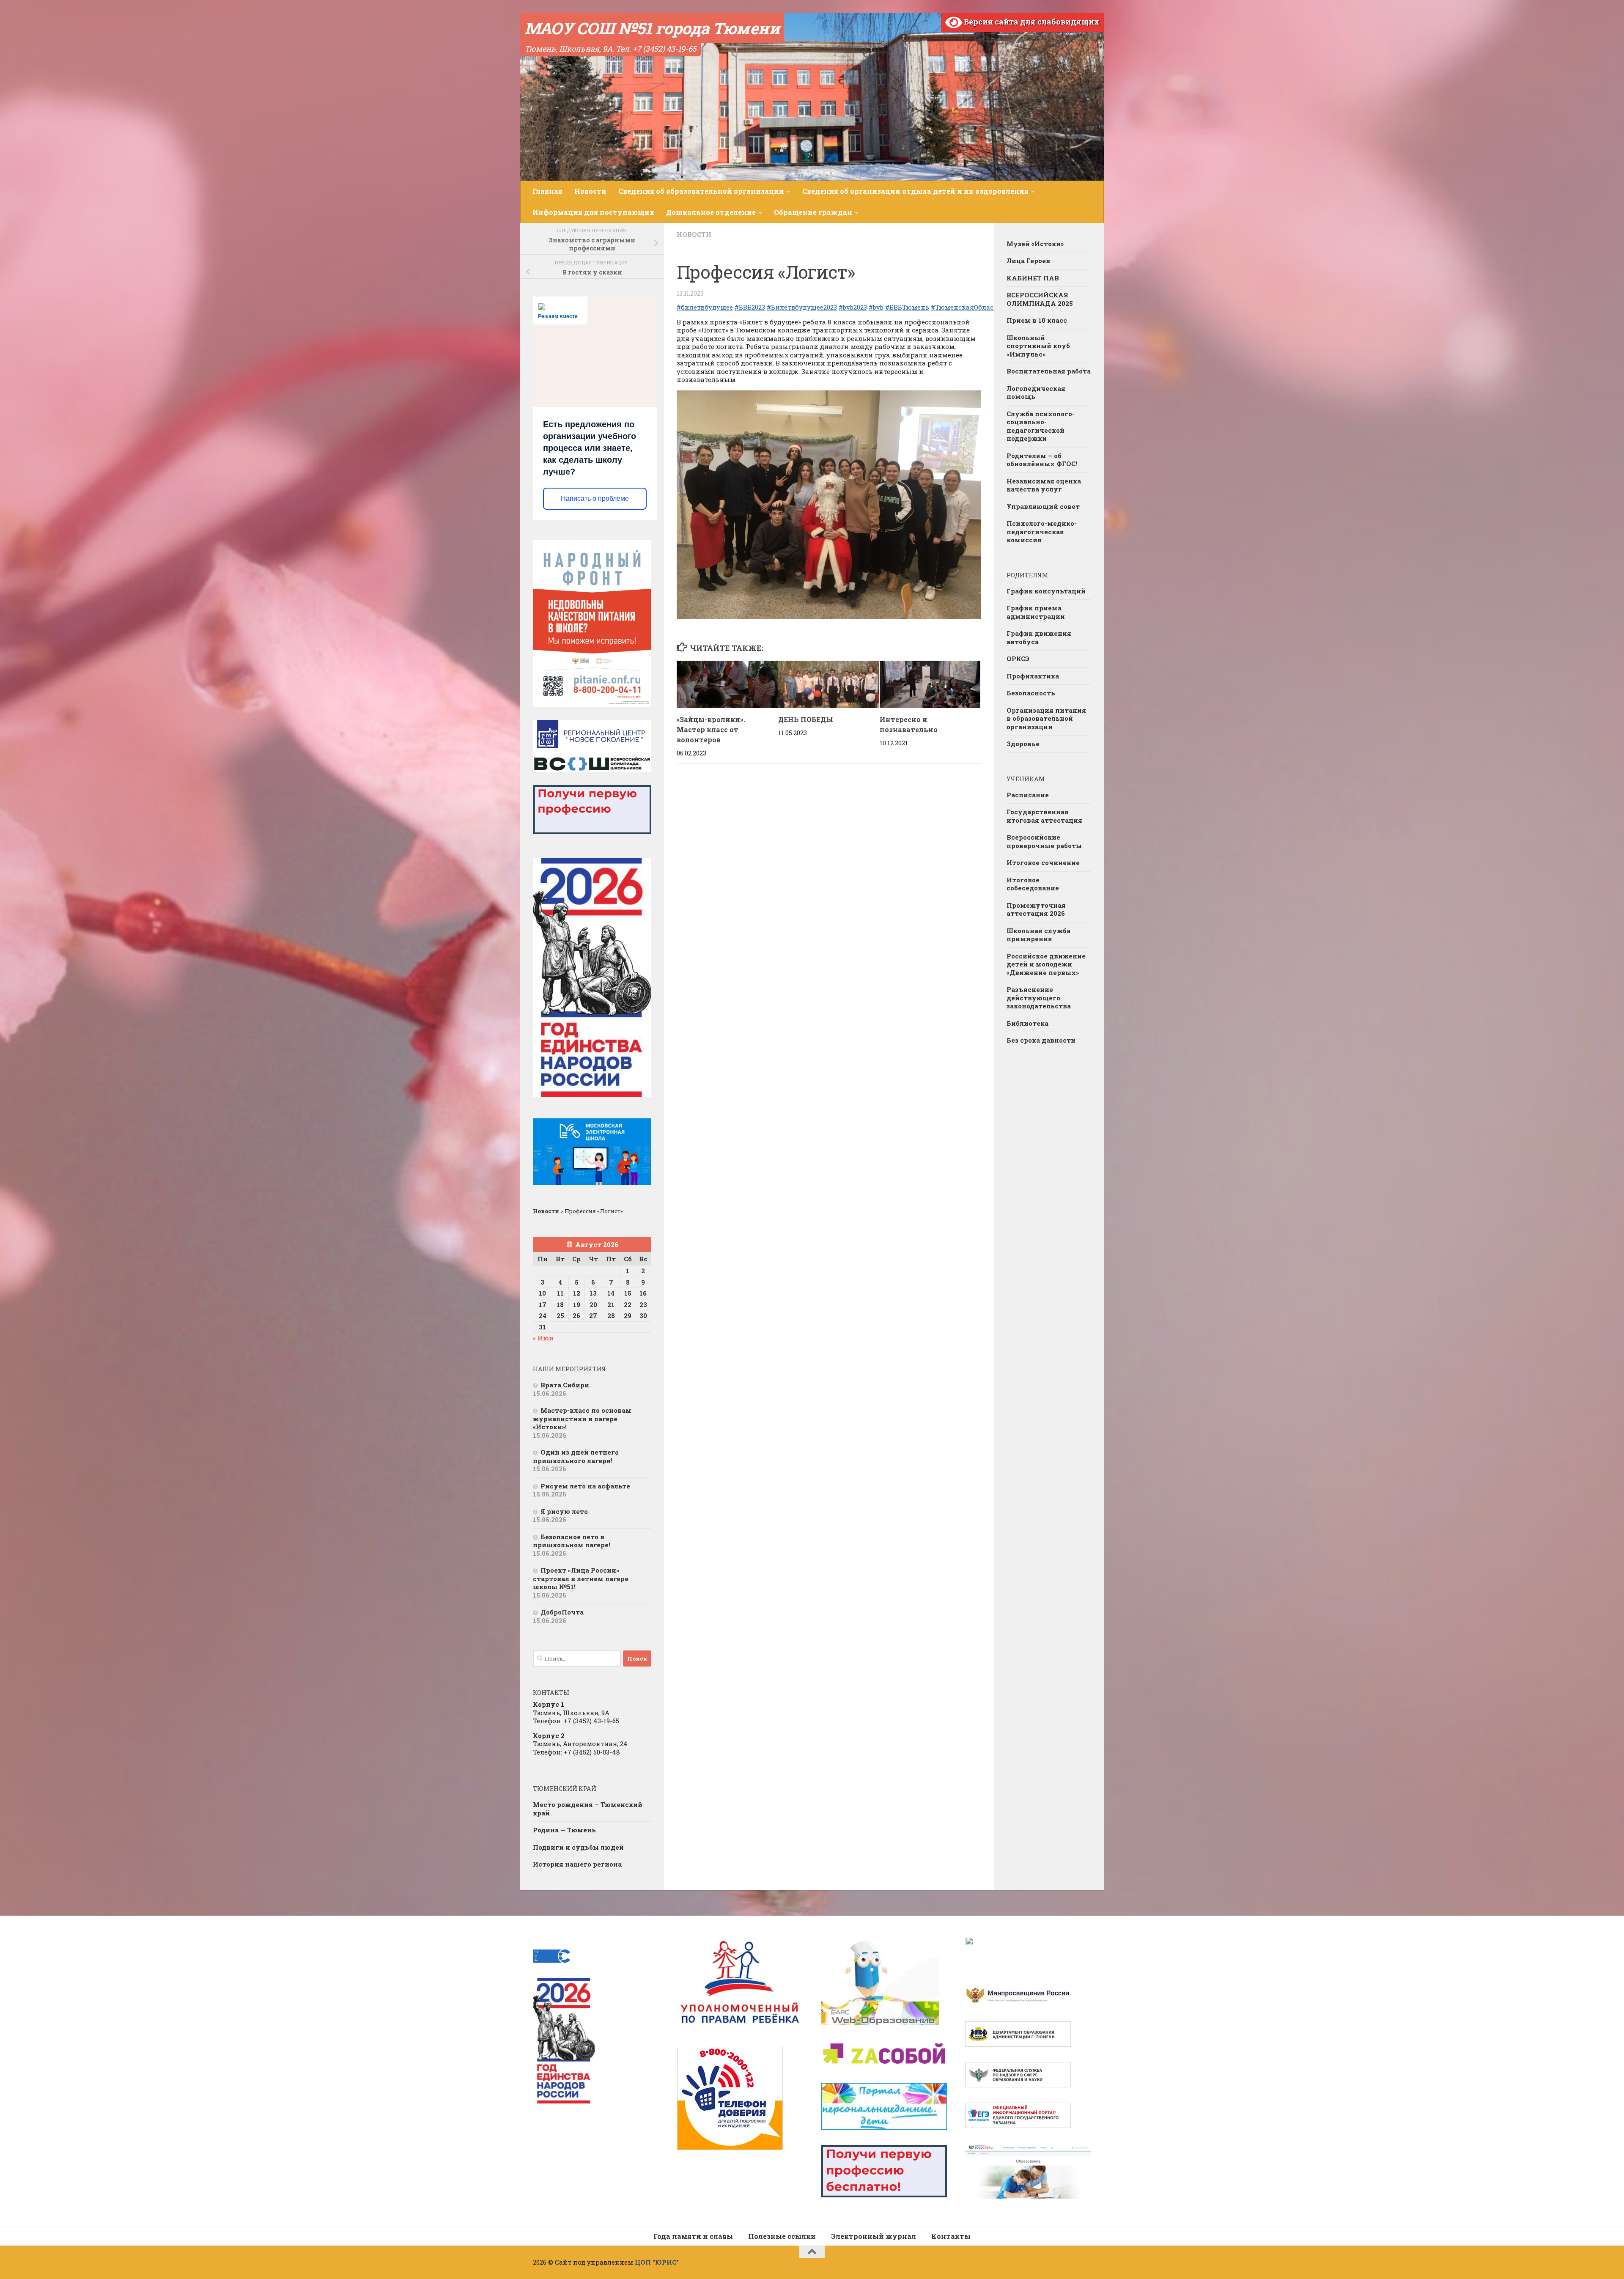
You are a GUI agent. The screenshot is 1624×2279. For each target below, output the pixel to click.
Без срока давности (1041, 1040)
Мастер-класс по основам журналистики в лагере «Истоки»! (582, 1418)
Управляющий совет (1043, 506)
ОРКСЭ (1018, 659)
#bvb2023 (853, 307)
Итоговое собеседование (1033, 884)
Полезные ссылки (782, 2236)
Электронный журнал (874, 2236)
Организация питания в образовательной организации (1046, 718)
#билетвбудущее (705, 307)
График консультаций (1046, 591)
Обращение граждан (813, 212)
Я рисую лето (564, 1511)
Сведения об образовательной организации (701, 191)
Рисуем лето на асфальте (585, 1486)
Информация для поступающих (593, 212)
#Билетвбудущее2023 (802, 307)
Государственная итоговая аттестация (1044, 816)
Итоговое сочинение (1043, 862)
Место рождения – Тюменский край (588, 1809)
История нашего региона (577, 1864)
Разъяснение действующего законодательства (1039, 998)
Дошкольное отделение (711, 212)
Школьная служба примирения (1038, 935)
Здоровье (1023, 744)
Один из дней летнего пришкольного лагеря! (576, 1456)
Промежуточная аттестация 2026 (1036, 909)
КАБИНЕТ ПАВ (1033, 278)
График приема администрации (1036, 612)
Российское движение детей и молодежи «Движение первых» (1046, 964)
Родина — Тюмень (564, 1830)
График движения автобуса (1039, 637)
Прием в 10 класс (1037, 320)
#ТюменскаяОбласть (966, 307)
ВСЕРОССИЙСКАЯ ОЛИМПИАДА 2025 (1040, 299)
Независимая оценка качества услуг (1044, 485)
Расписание (1028, 795)
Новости (590, 191)
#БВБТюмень (907, 307)
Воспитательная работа (1049, 371)
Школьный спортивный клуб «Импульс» (1038, 346)
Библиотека (1027, 1023)
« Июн (543, 1338)
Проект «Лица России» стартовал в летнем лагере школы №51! (581, 1578)
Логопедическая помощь (1036, 393)
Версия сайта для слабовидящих (1031, 22)
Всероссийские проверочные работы (1044, 841)
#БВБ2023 (750, 307)
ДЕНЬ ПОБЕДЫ (806, 719)
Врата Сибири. (566, 1385)
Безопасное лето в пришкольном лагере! (572, 1541)
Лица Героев (1028, 261)
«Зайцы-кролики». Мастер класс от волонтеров (711, 729)
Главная (547, 191)
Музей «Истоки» (1035, 244)
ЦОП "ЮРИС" (657, 2262)
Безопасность (1031, 693)
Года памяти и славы (693, 2236)
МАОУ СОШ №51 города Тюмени (652, 28)
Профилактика (1033, 676)
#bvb (876, 307)
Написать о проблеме (595, 498)
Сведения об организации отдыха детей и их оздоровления (915, 191)
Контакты (951, 2236)
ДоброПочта (562, 1612)
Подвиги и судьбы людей (578, 1847)
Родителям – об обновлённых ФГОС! (1042, 460)
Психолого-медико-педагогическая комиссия (1042, 531)
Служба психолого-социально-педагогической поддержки (1041, 426)
